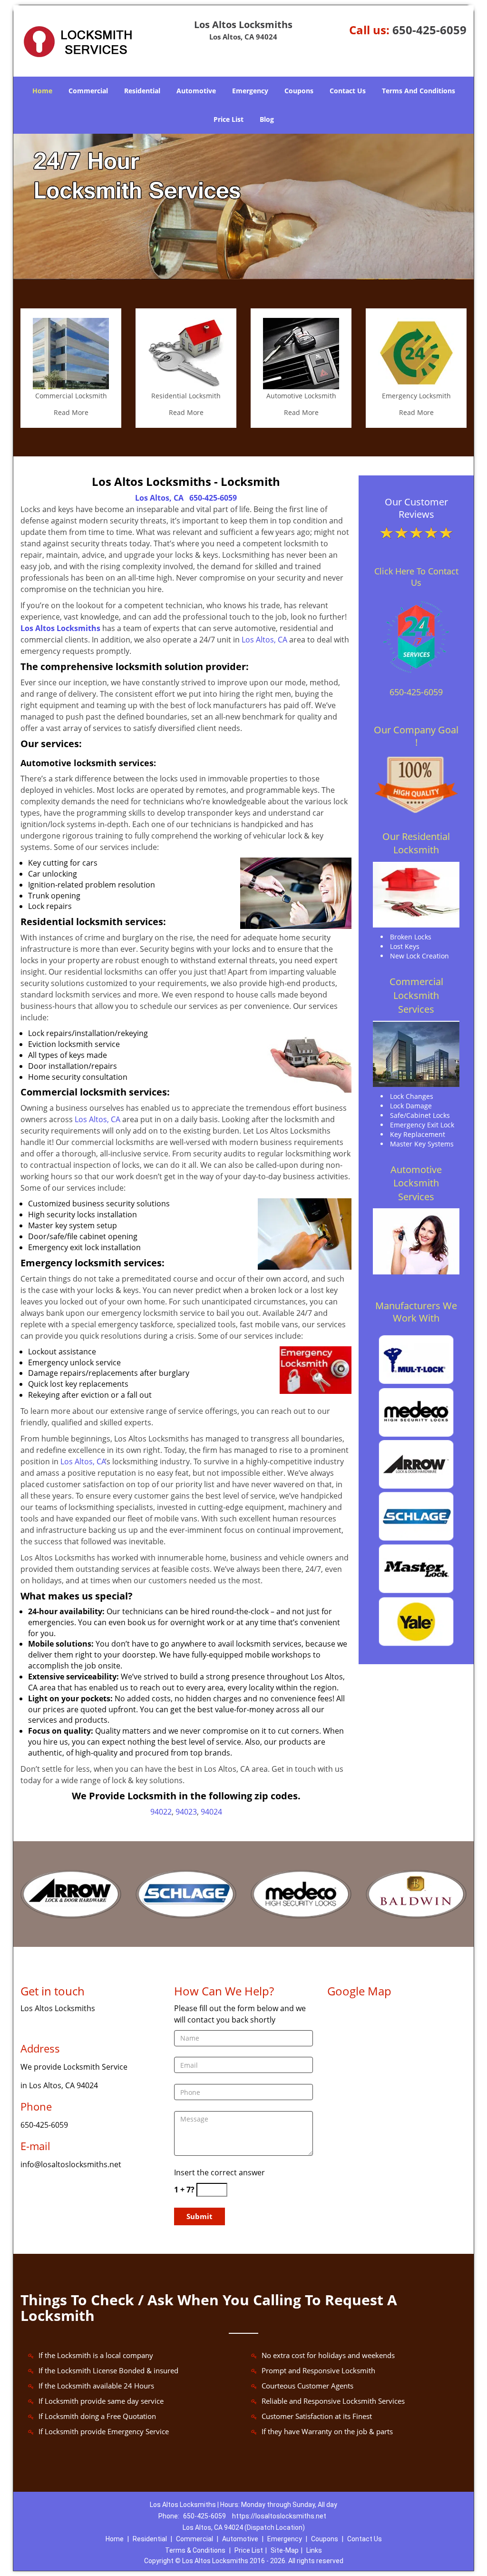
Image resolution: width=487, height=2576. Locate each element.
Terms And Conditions (419, 91)
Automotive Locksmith (301, 396)
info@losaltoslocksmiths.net (71, 2164)
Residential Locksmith (186, 396)
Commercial (88, 91)
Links (314, 2550)
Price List (229, 119)
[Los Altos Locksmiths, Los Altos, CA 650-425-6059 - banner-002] (243, 207)
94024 (211, 1812)
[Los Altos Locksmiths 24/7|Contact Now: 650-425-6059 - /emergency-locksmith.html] (416, 353)
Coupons (299, 91)
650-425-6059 (429, 30)
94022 (161, 1812)
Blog (267, 119)
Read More (71, 412)
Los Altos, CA (159, 498)
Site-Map (285, 2550)
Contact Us (348, 91)
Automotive (196, 91)
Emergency (250, 91)
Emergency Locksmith (416, 396)
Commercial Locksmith (71, 396)
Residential (142, 91)
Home (42, 91)
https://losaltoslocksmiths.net (279, 2516)
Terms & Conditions (195, 2550)
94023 (186, 1812)
